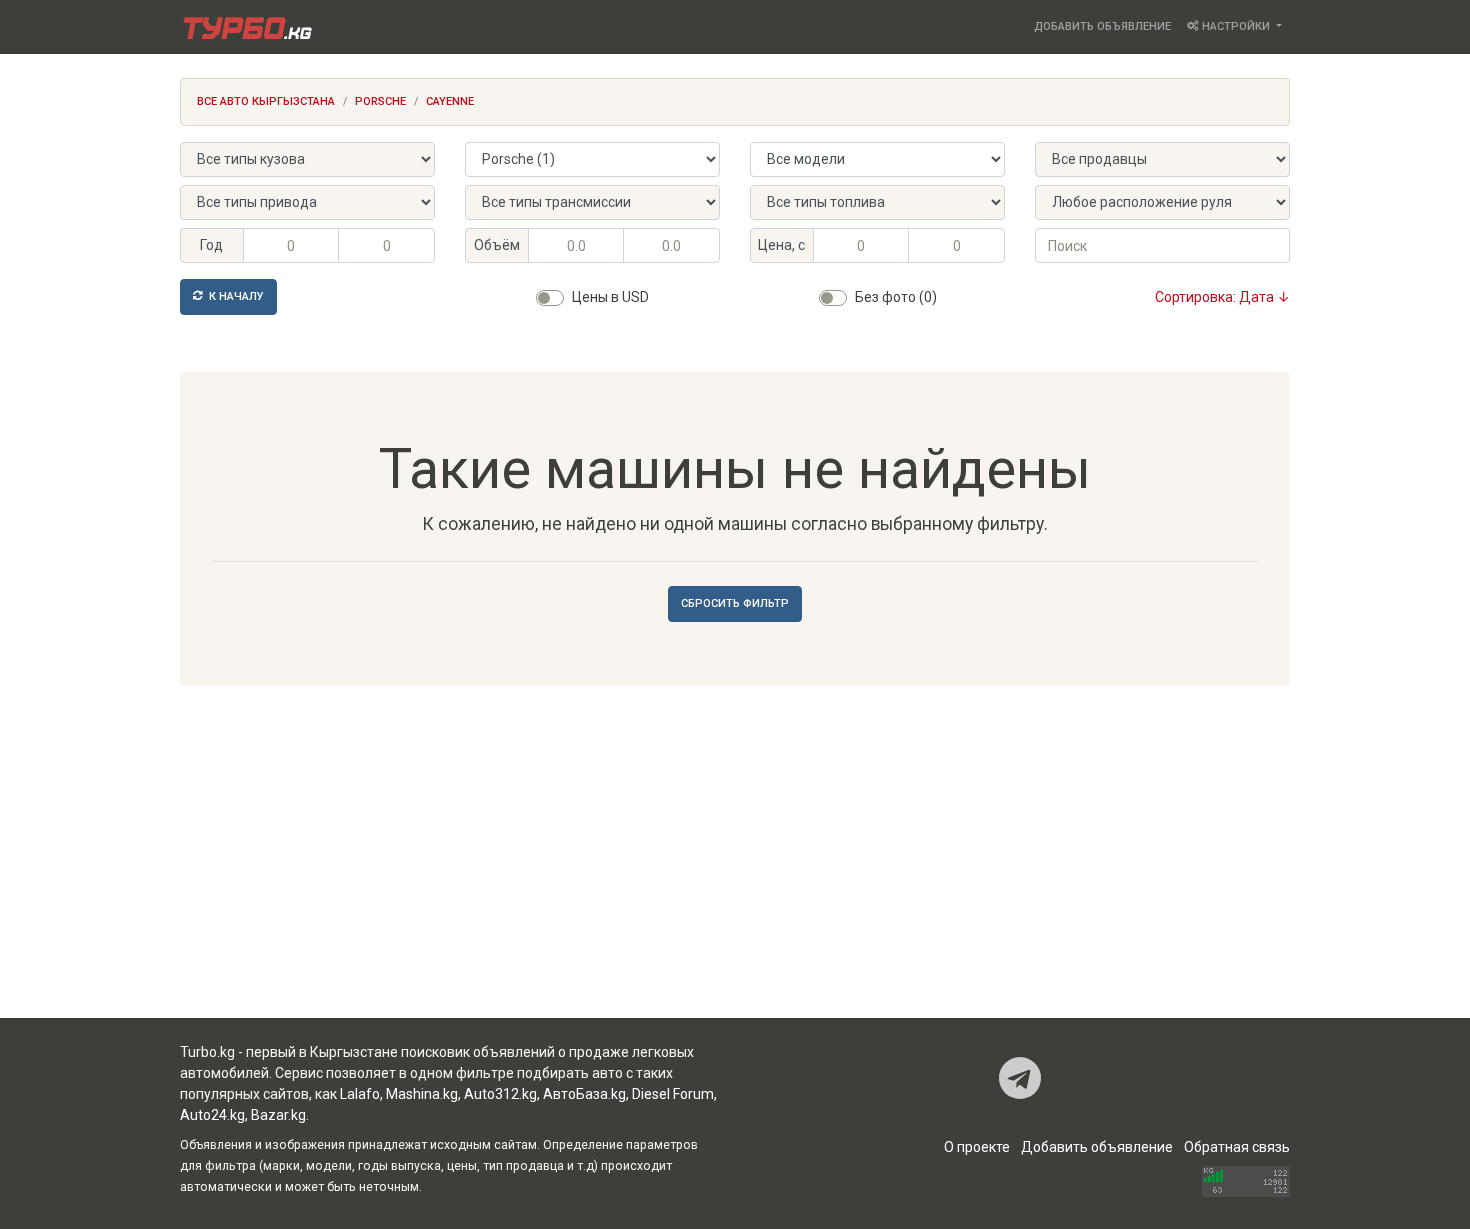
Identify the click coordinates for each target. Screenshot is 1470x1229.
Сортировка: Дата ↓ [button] (1222, 297)
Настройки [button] (1236, 26)
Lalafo (360, 1094)
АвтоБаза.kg (584, 1094)
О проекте (977, 1147)
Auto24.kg (212, 1115)
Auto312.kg (500, 1094)
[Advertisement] (735, 858)
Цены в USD (610, 297)
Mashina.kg (422, 1094)
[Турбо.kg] (246, 27)
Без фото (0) (896, 297)
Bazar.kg (278, 1115)
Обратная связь (1237, 1147)
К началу (235, 296)
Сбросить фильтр (735, 603)
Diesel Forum (673, 1094)
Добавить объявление (1102, 26)
